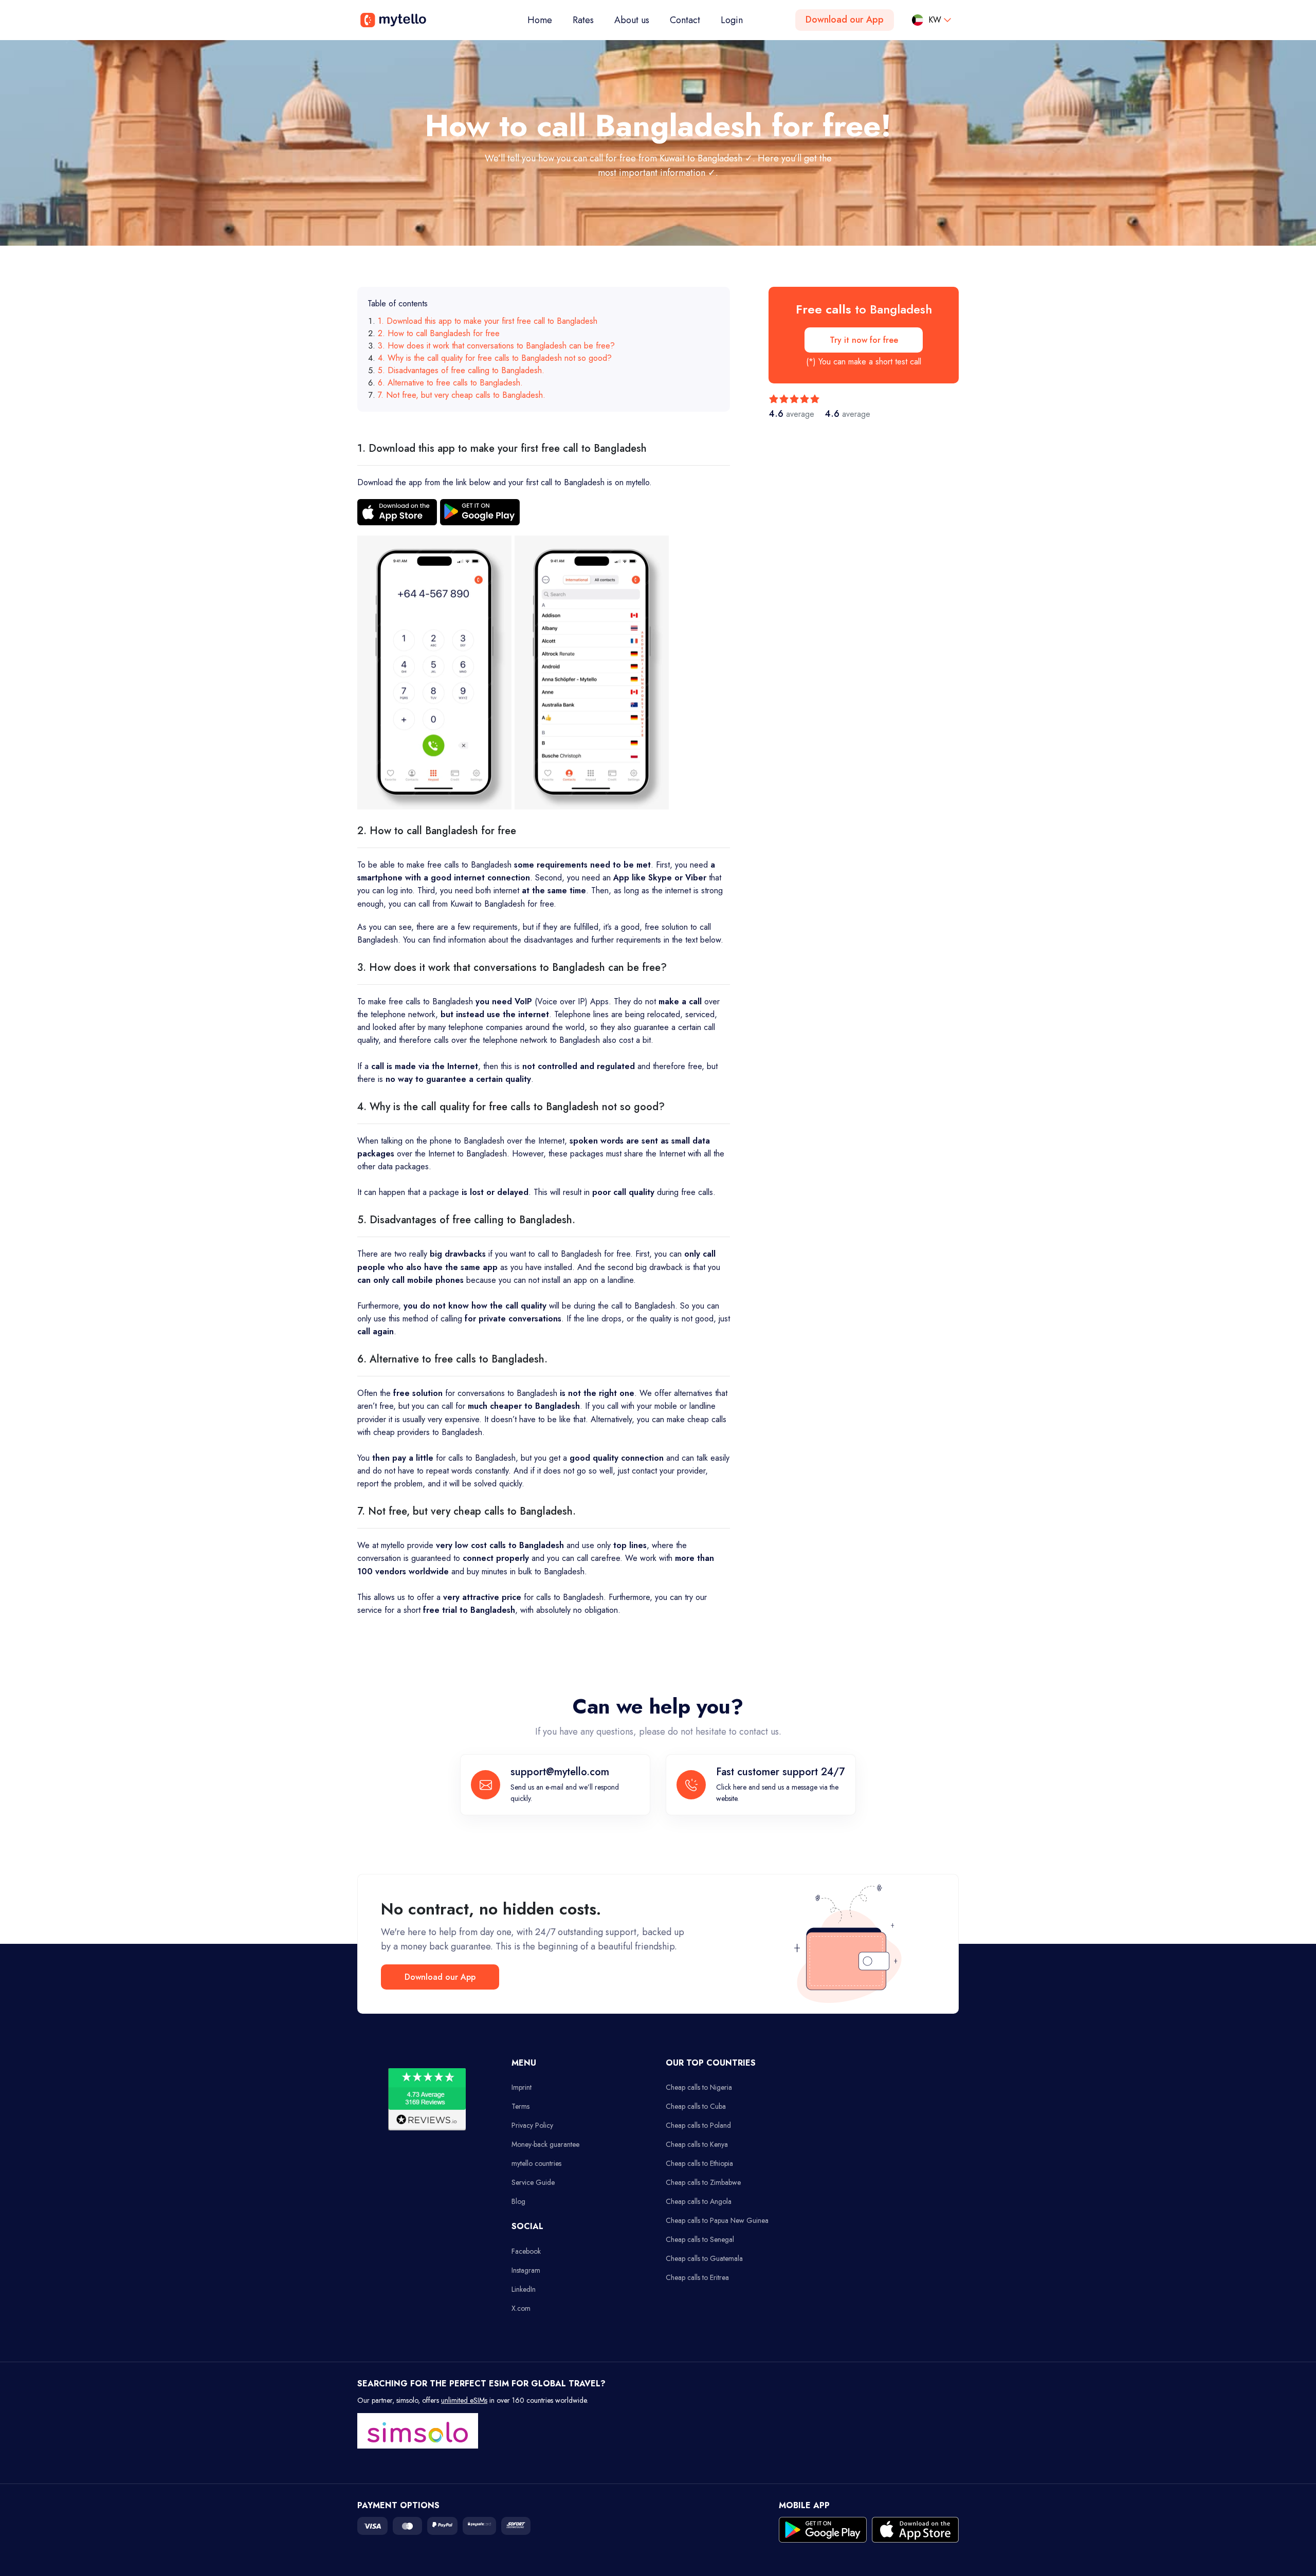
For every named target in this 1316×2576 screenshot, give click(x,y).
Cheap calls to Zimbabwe (703, 2182)
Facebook (526, 2251)
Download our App (845, 20)
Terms (520, 2106)
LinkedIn (524, 2289)
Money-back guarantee (545, 2144)
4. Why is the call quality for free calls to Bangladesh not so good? (495, 358)
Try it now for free (864, 340)
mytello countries (536, 2163)
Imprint (522, 2087)
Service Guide (533, 2182)
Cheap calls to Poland (698, 2125)
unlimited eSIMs (464, 2400)
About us (632, 20)
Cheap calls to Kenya (697, 2144)
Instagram (526, 2270)
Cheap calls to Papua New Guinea (717, 2220)
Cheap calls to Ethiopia (699, 2163)
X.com (521, 2308)
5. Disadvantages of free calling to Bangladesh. (461, 370)
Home (545, 20)
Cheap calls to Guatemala (704, 2258)
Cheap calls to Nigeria (699, 2087)
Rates (583, 20)
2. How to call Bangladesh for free (439, 333)
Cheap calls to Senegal (700, 2239)
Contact (685, 20)
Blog (518, 2201)
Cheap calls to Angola (699, 2201)
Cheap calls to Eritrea (697, 2277)
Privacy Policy (532, 2125)
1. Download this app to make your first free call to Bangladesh (488, 321)
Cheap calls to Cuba (696, 2106)
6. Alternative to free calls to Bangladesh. (450, 383)
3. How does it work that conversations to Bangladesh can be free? (496, 346)
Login (732, 20)
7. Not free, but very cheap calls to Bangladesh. (462, 395)
